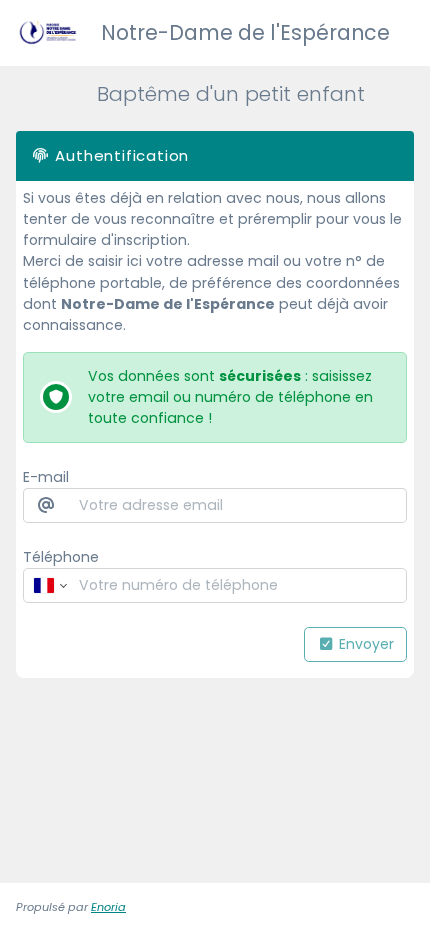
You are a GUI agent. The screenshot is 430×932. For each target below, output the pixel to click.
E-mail (46, 477)
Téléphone (61, 557)
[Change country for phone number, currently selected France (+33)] (48, 585)
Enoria (108, 907)
